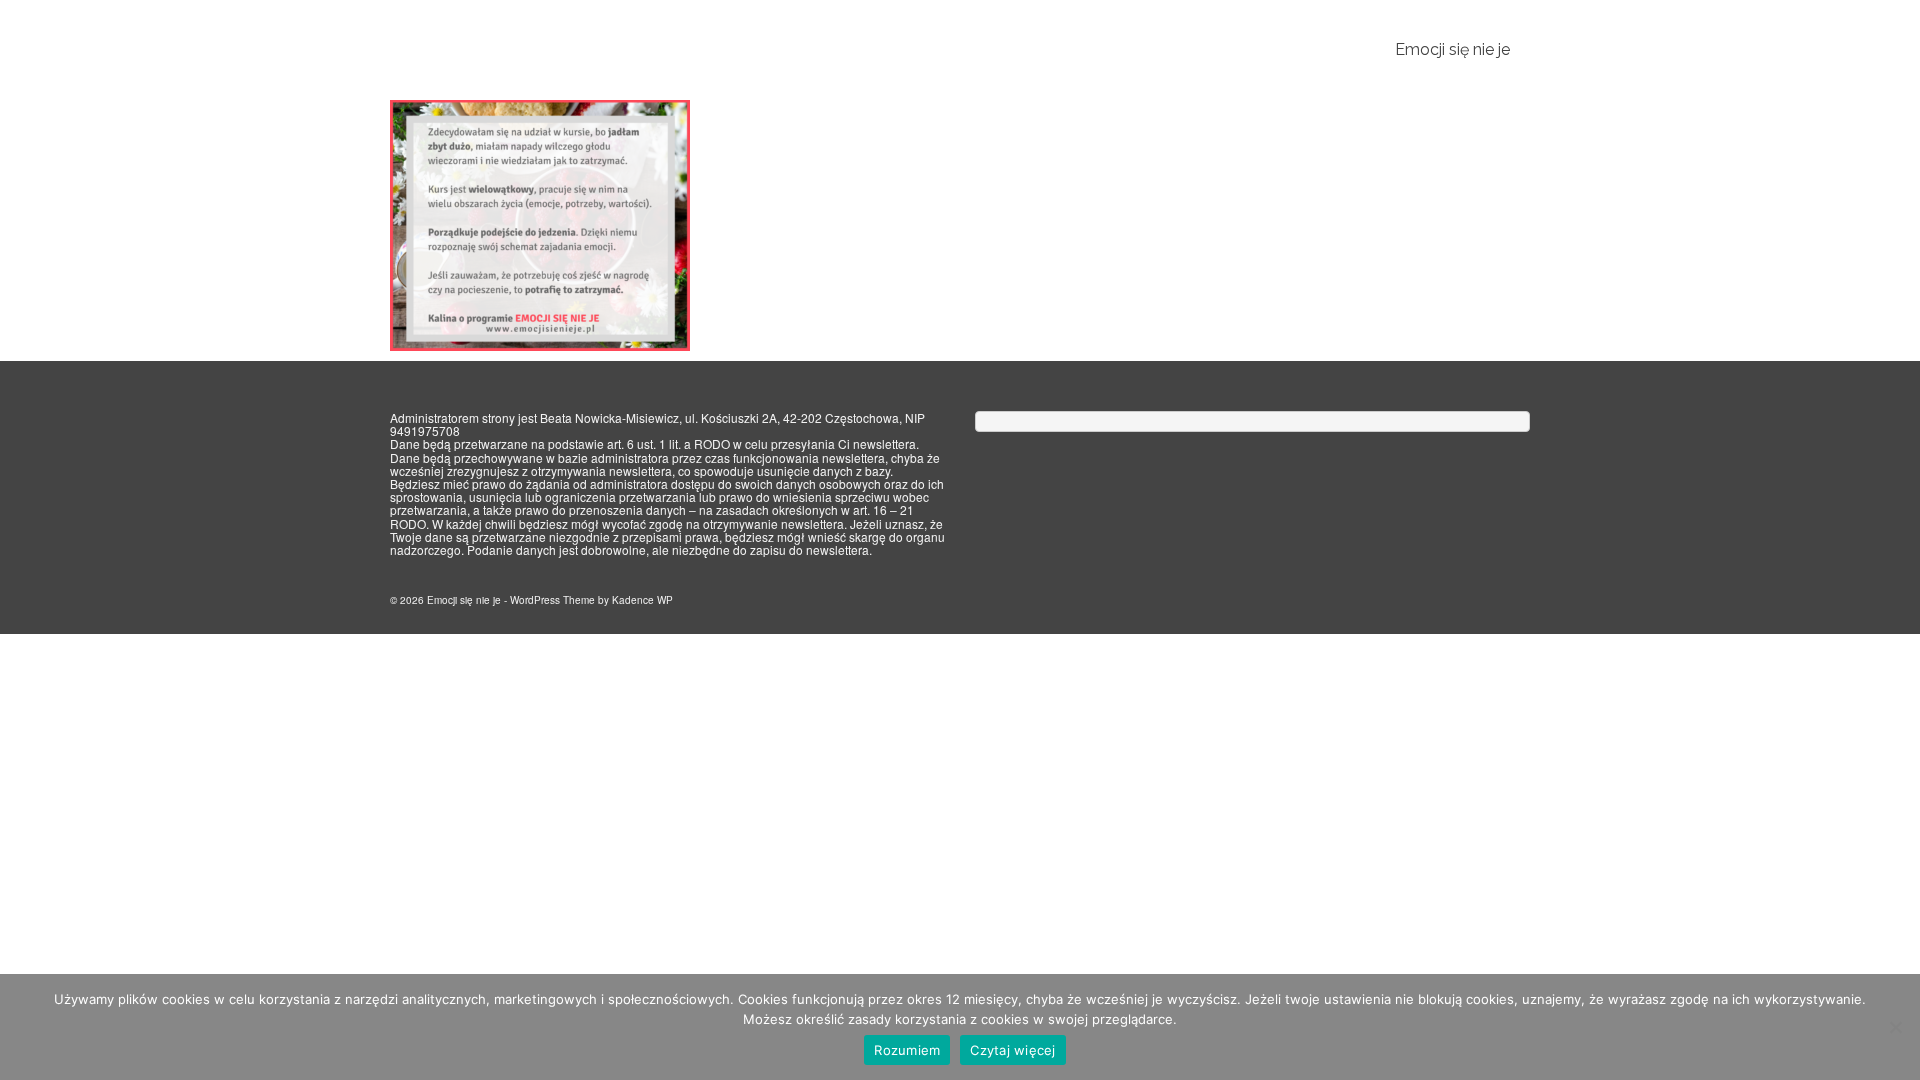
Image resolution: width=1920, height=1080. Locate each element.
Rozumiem (907, 1050)
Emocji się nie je (451, 50)
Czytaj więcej (1012, 1050)
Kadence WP (642, 600)
